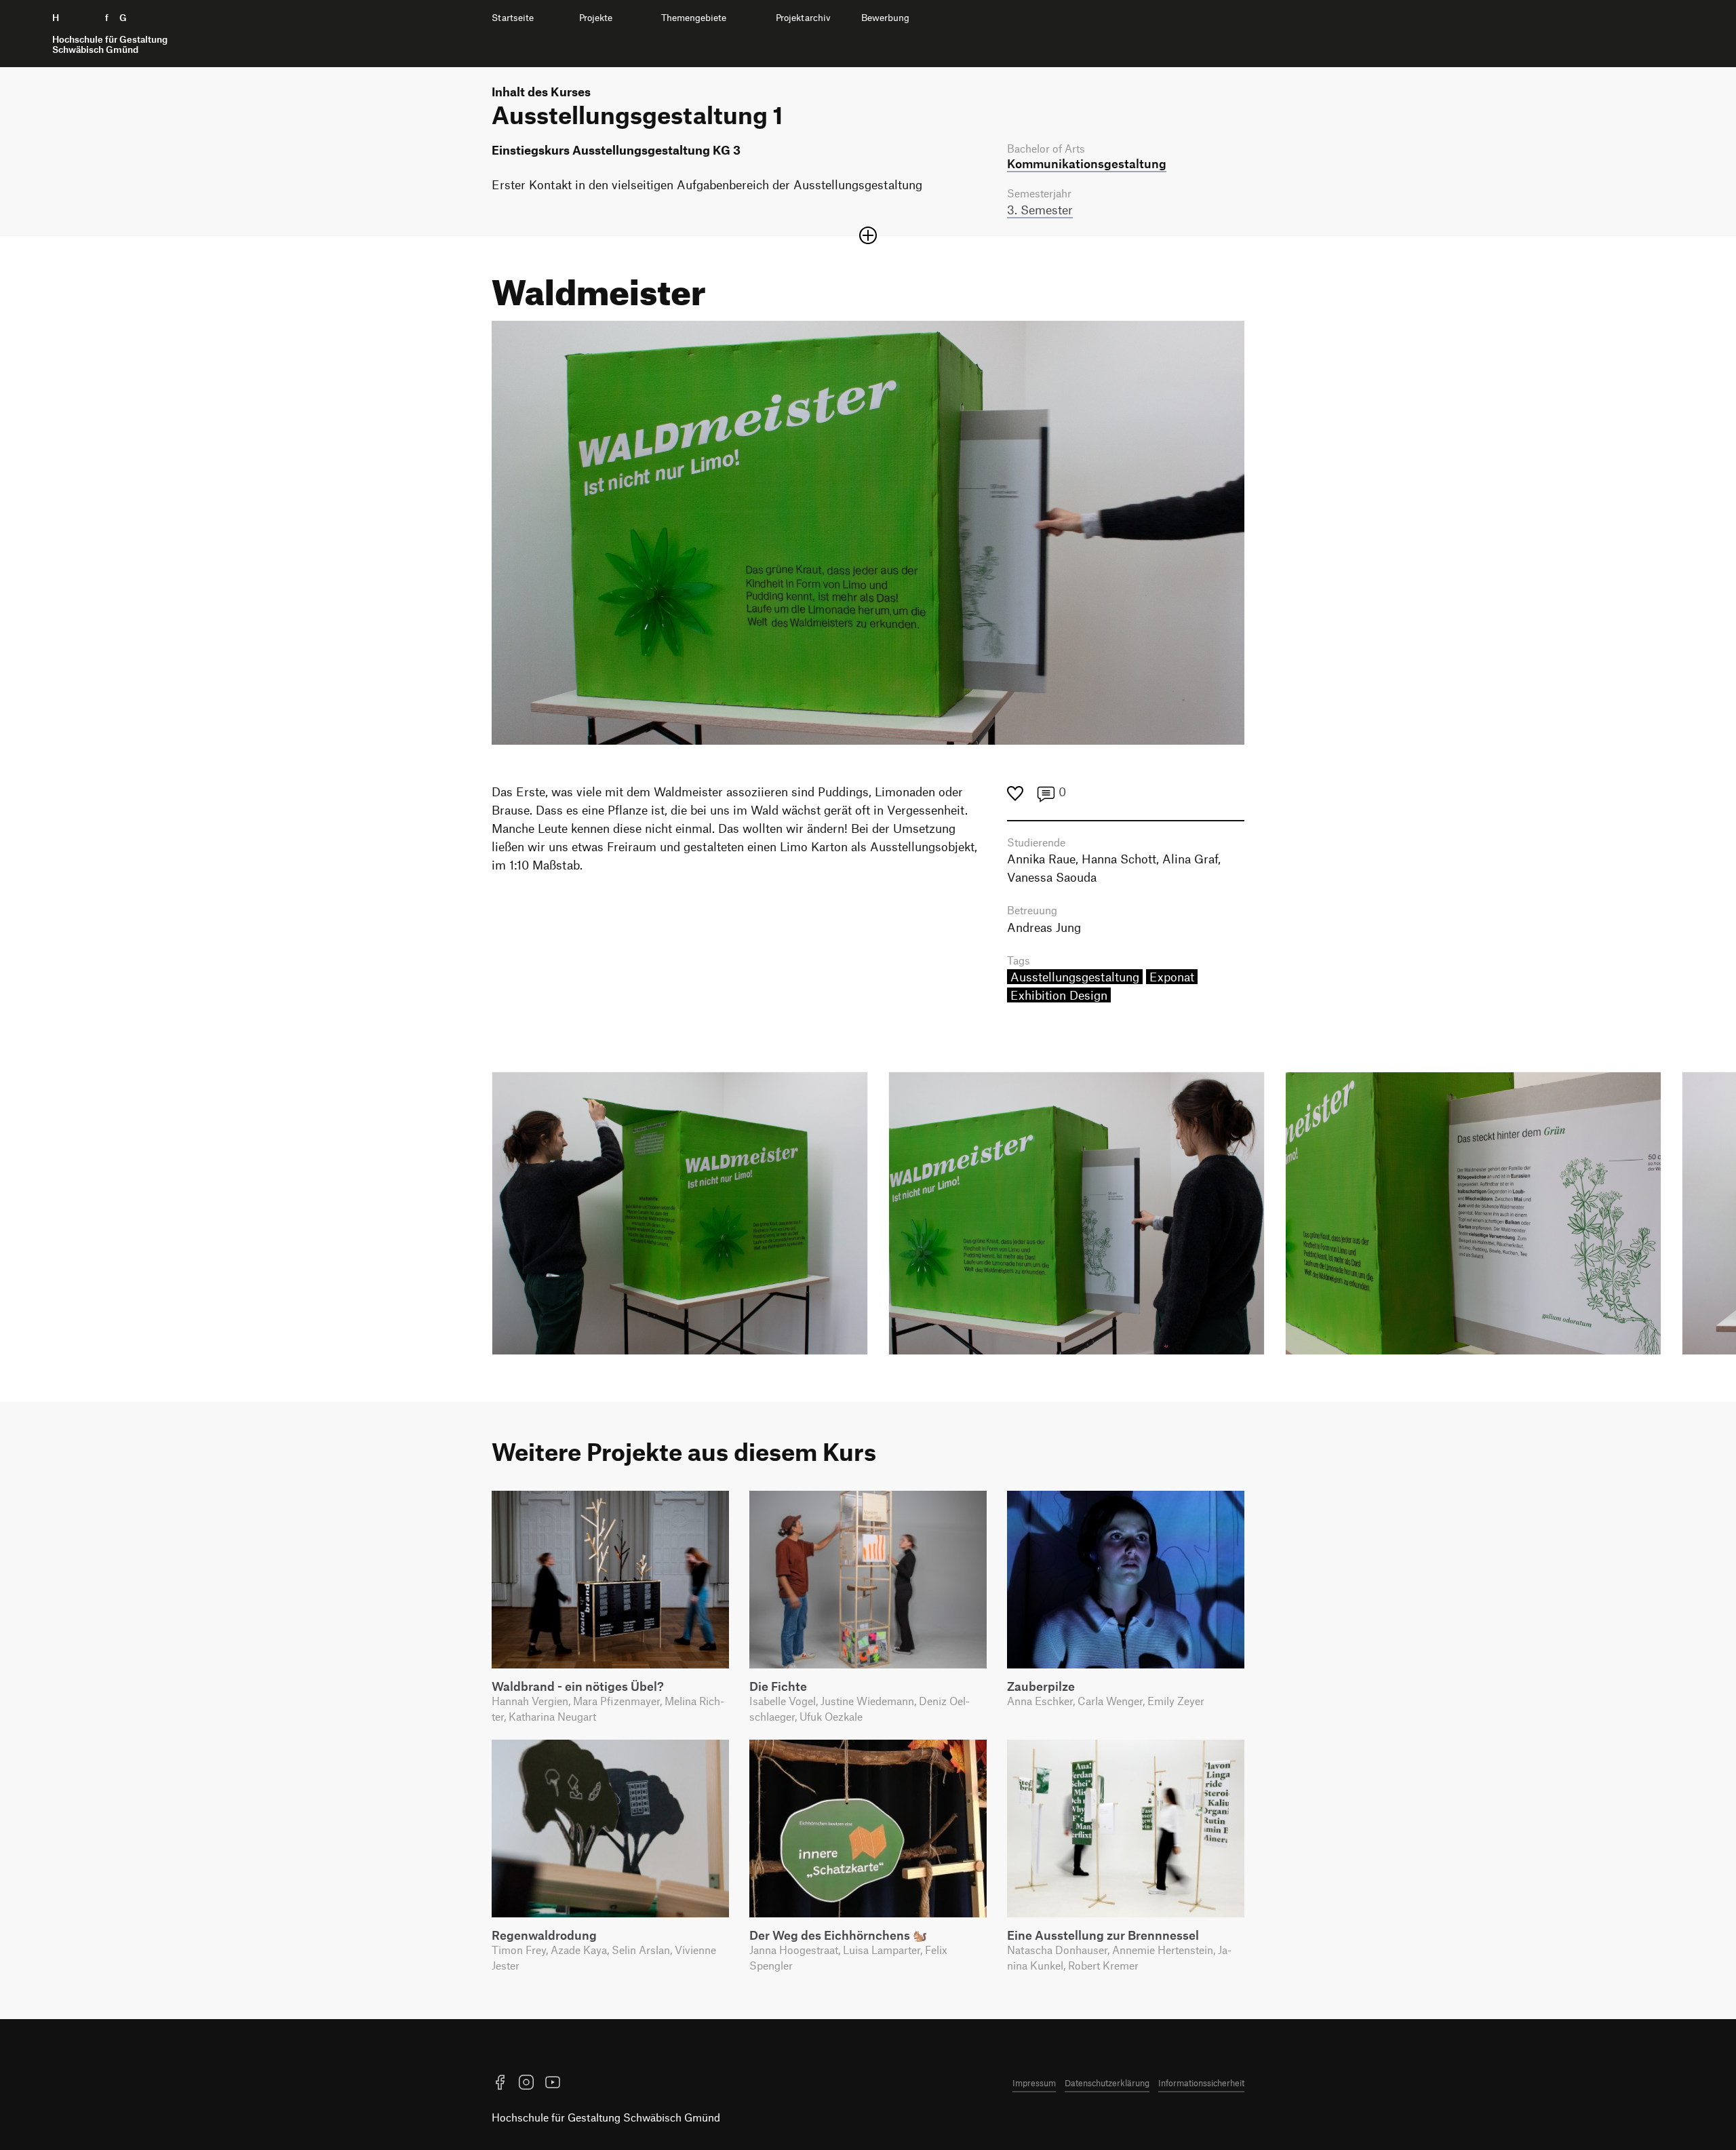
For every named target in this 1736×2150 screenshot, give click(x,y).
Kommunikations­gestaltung (1087, 163)
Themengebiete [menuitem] (694, 18)
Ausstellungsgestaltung (1075, 977)
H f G (110, 34)
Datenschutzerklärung (1107, 2083)
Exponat (1172, 977)
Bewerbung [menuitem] (885, 18)
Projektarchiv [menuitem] (803, 18)
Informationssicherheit (1201, 2083)
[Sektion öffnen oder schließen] (868, 235)
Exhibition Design (1059, 995)
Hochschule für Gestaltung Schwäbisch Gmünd (606, 2117)
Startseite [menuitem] (513, 18)
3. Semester (1040, 210)
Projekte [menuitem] (596, 18)
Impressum (1034, 2083)
